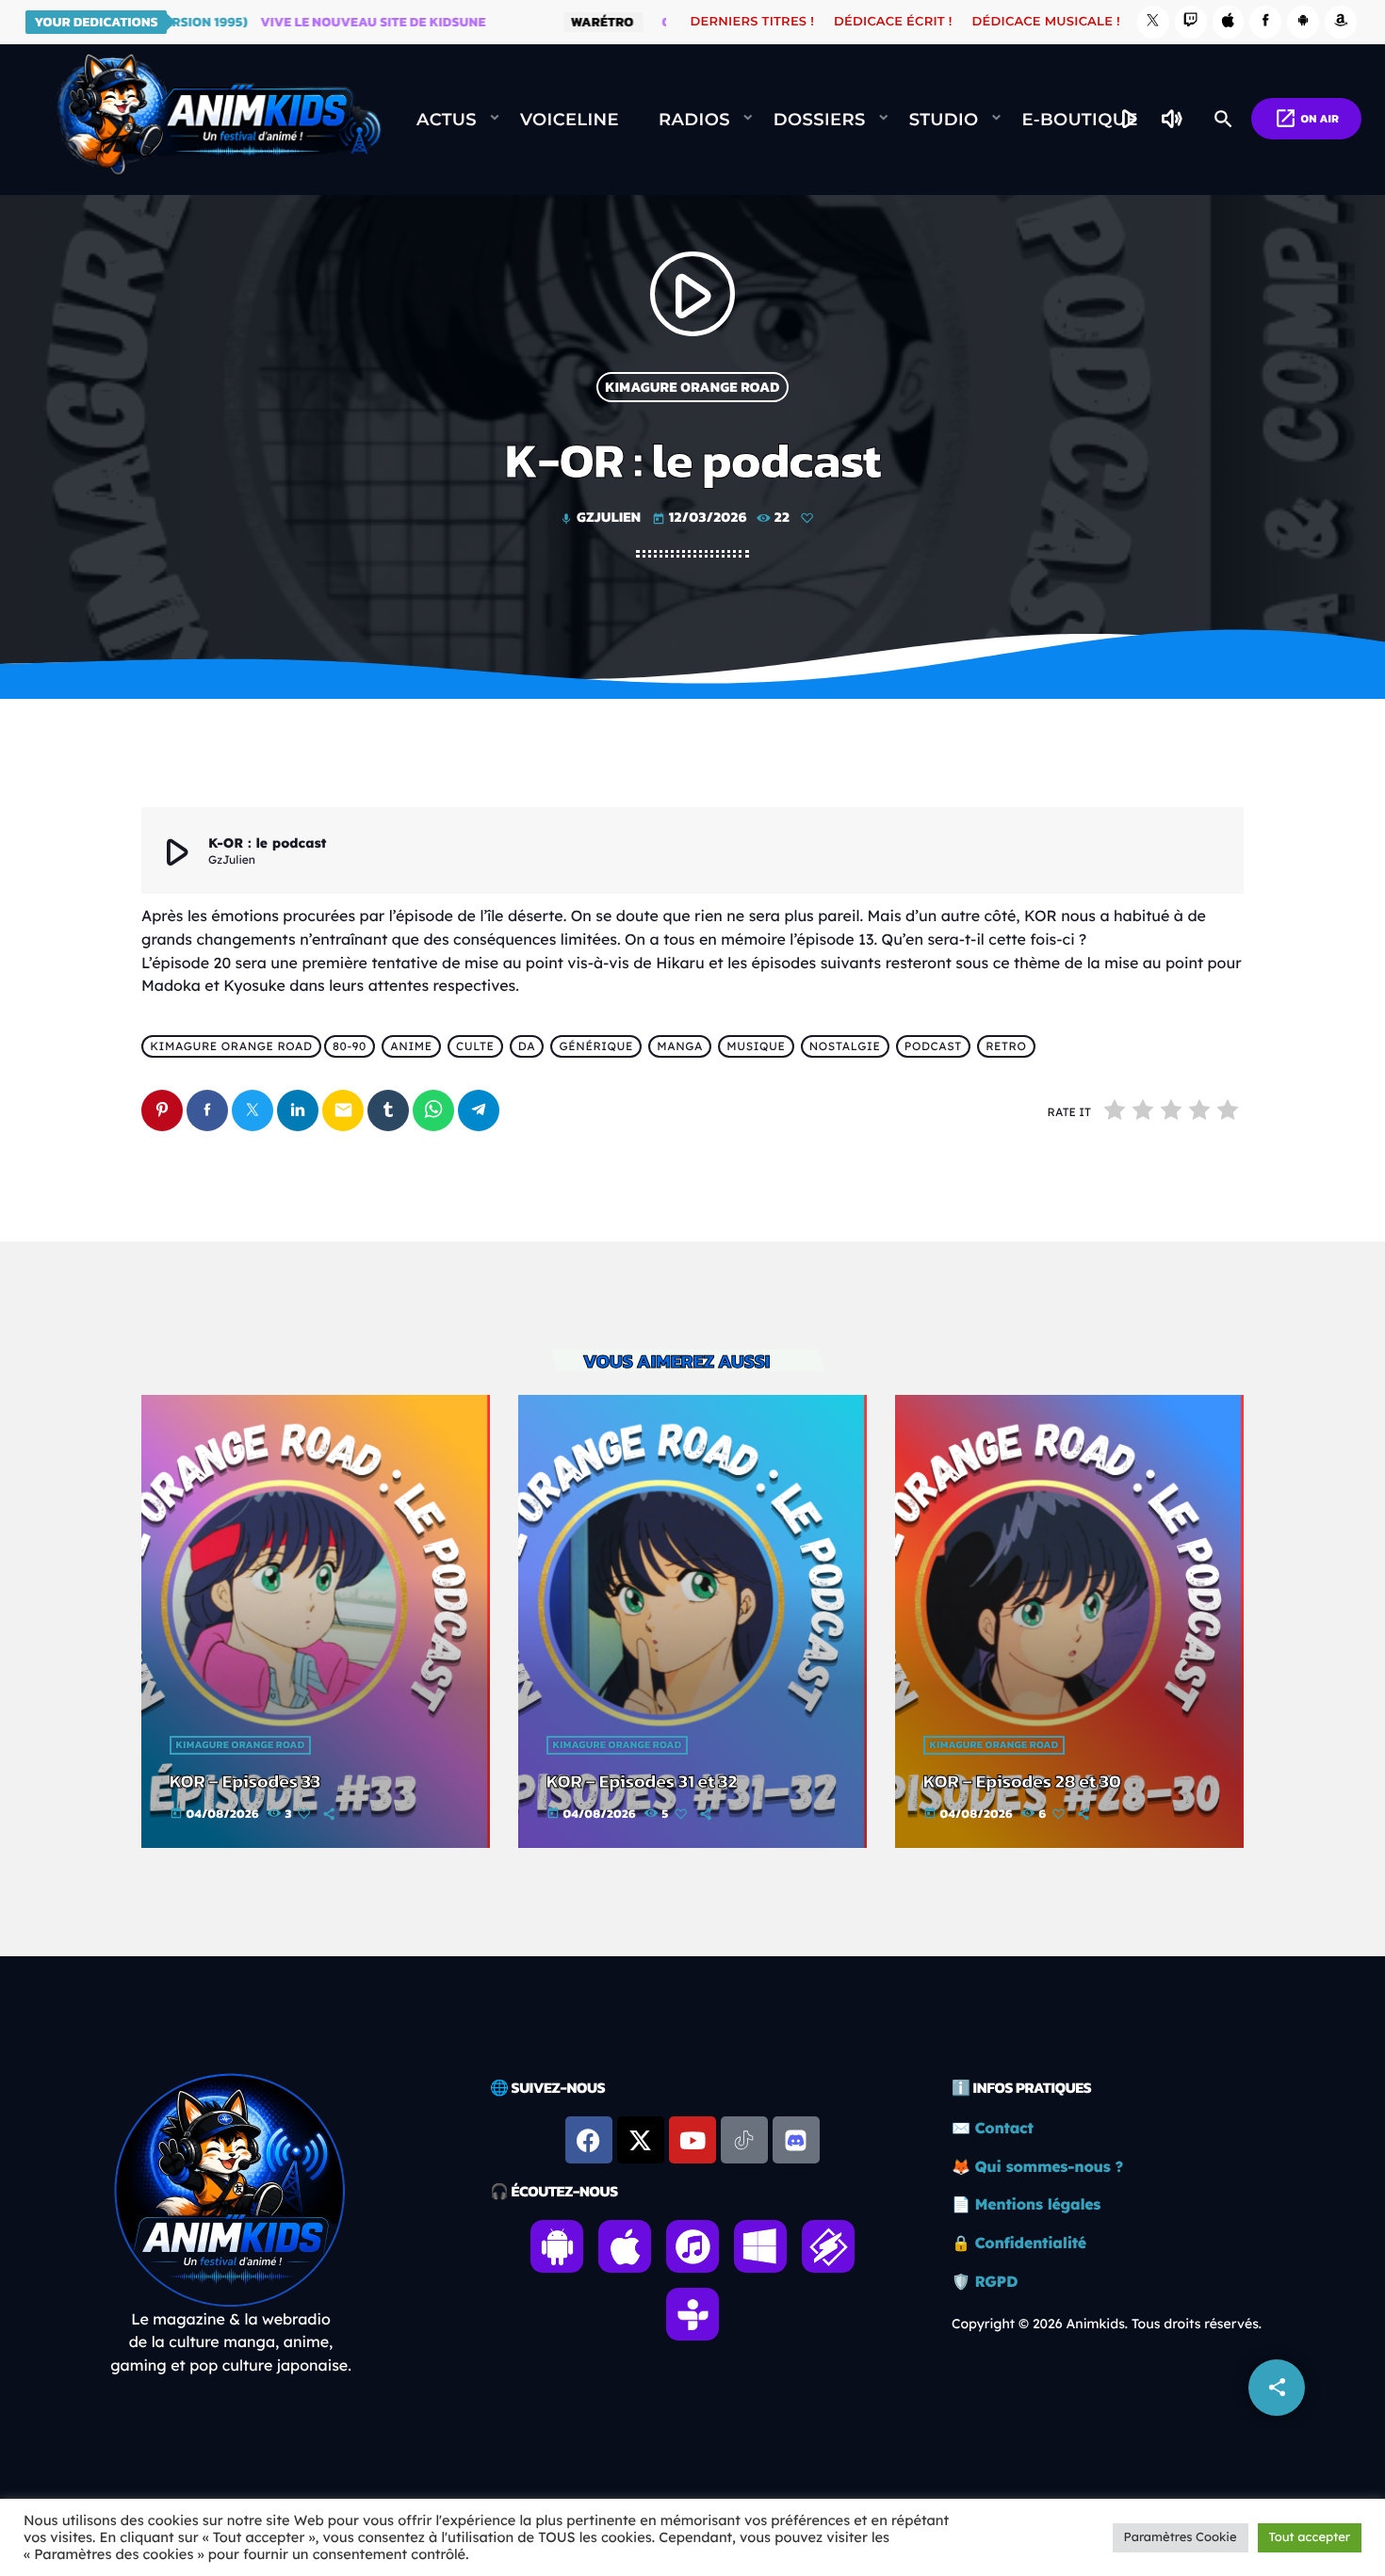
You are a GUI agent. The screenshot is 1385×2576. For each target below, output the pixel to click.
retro (1006, 1047)
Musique (756, 1047)
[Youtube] (692, 2140)
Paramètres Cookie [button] (1181, 2537)
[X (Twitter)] (1153, 22)
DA (527, 1047)
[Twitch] (1191, 22)
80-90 (350, 1047)
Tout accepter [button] (1310, 2537)
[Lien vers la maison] (219, 120)
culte (475, 1047)
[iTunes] (1229, 22)
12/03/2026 (701, 518)
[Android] (1303, 22)
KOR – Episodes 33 (245, 1781)
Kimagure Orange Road (692, 387)
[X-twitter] (641, 2140)
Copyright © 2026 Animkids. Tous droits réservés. (1107, 2324)
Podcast (933, 1047)
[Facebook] (1265, 22)
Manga (680, 1047)
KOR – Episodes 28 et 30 (1022, 1781)
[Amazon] (1341, 22)
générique (596, 1047)
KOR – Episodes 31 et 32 (642, 1781)
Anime (411, 1047)
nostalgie (845, 1047)
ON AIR (1306, 118)
